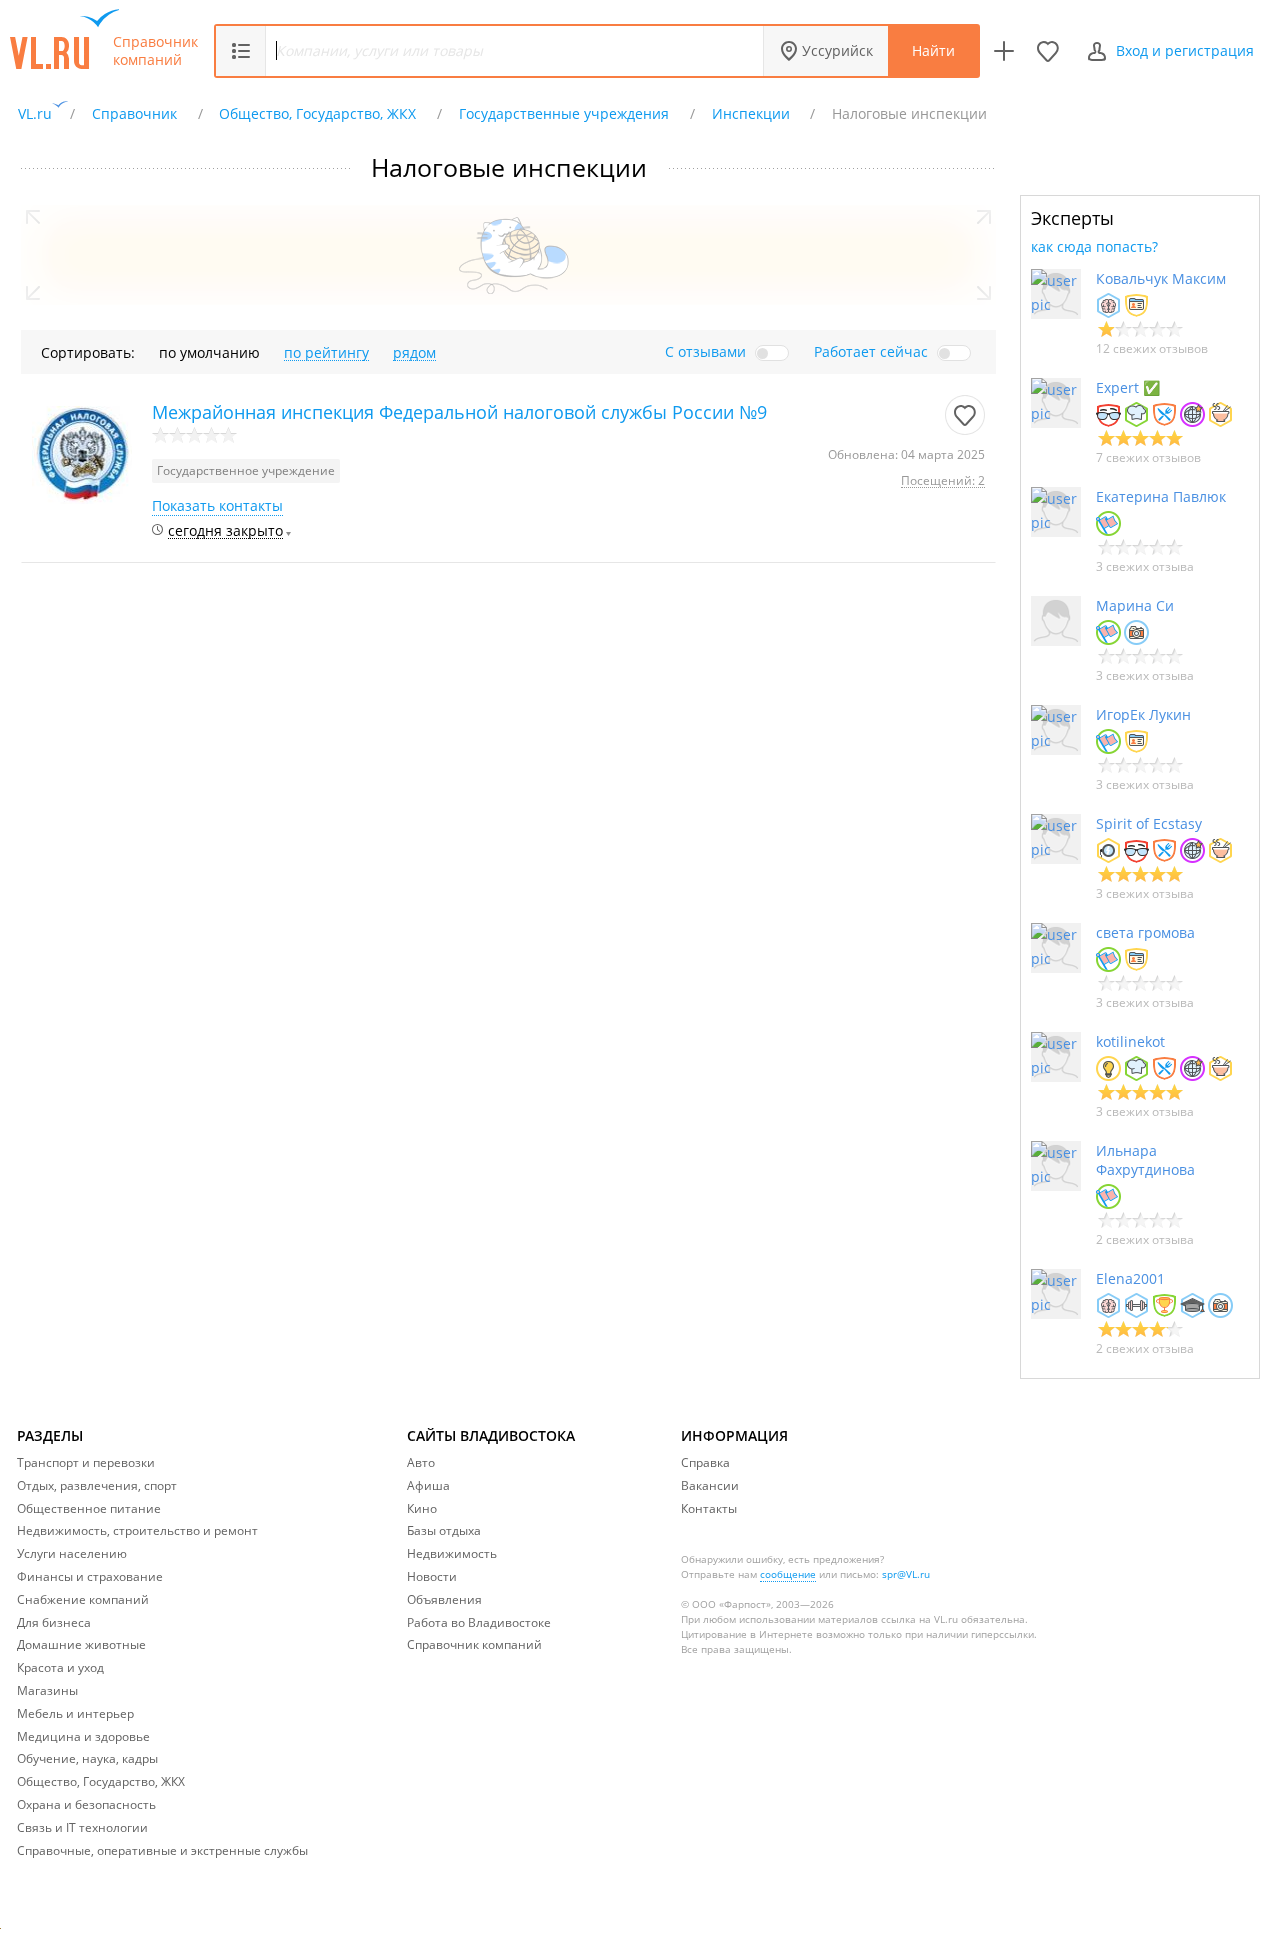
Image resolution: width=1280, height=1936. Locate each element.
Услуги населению (72, 1553)
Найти (933, 50)
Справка (705, 1462)
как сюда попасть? (1094, 246)
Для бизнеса (54, 1622)
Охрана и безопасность (86, 1804)
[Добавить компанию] (1004, 51)
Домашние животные (81, 1644)
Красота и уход (60, 1667)
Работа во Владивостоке (479, 1622)
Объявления (444, 1599)
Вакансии (710, 1485)
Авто (421, 1462)
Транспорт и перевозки (86, 1462)
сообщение (788, 1574)
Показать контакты (217, 506)
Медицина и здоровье (83, 1736)
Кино (422, 1508)
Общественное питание (89, 1508)
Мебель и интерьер (75, 1713)
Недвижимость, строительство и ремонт (137, 1530)
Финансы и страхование (90, 1576)
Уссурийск (837, 50)
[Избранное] (1048, 51)
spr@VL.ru (906, 1574)
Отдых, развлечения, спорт (97, 1485)
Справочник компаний (155, 51)
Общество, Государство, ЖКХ (101, 1781)
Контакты (709, 1508)
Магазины (47, 1690)
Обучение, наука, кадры (87, 1758)
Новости (432, 1576)
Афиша (428, 1485)
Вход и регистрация (1185, 50)
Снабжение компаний (83, 1599)
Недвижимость (452, 1553)
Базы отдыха (444, 1530)
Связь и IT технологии (82, 1827)
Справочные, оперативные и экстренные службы (162, 1850)
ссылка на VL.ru (919, 1619)
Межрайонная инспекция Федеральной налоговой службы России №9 (459, 412)
